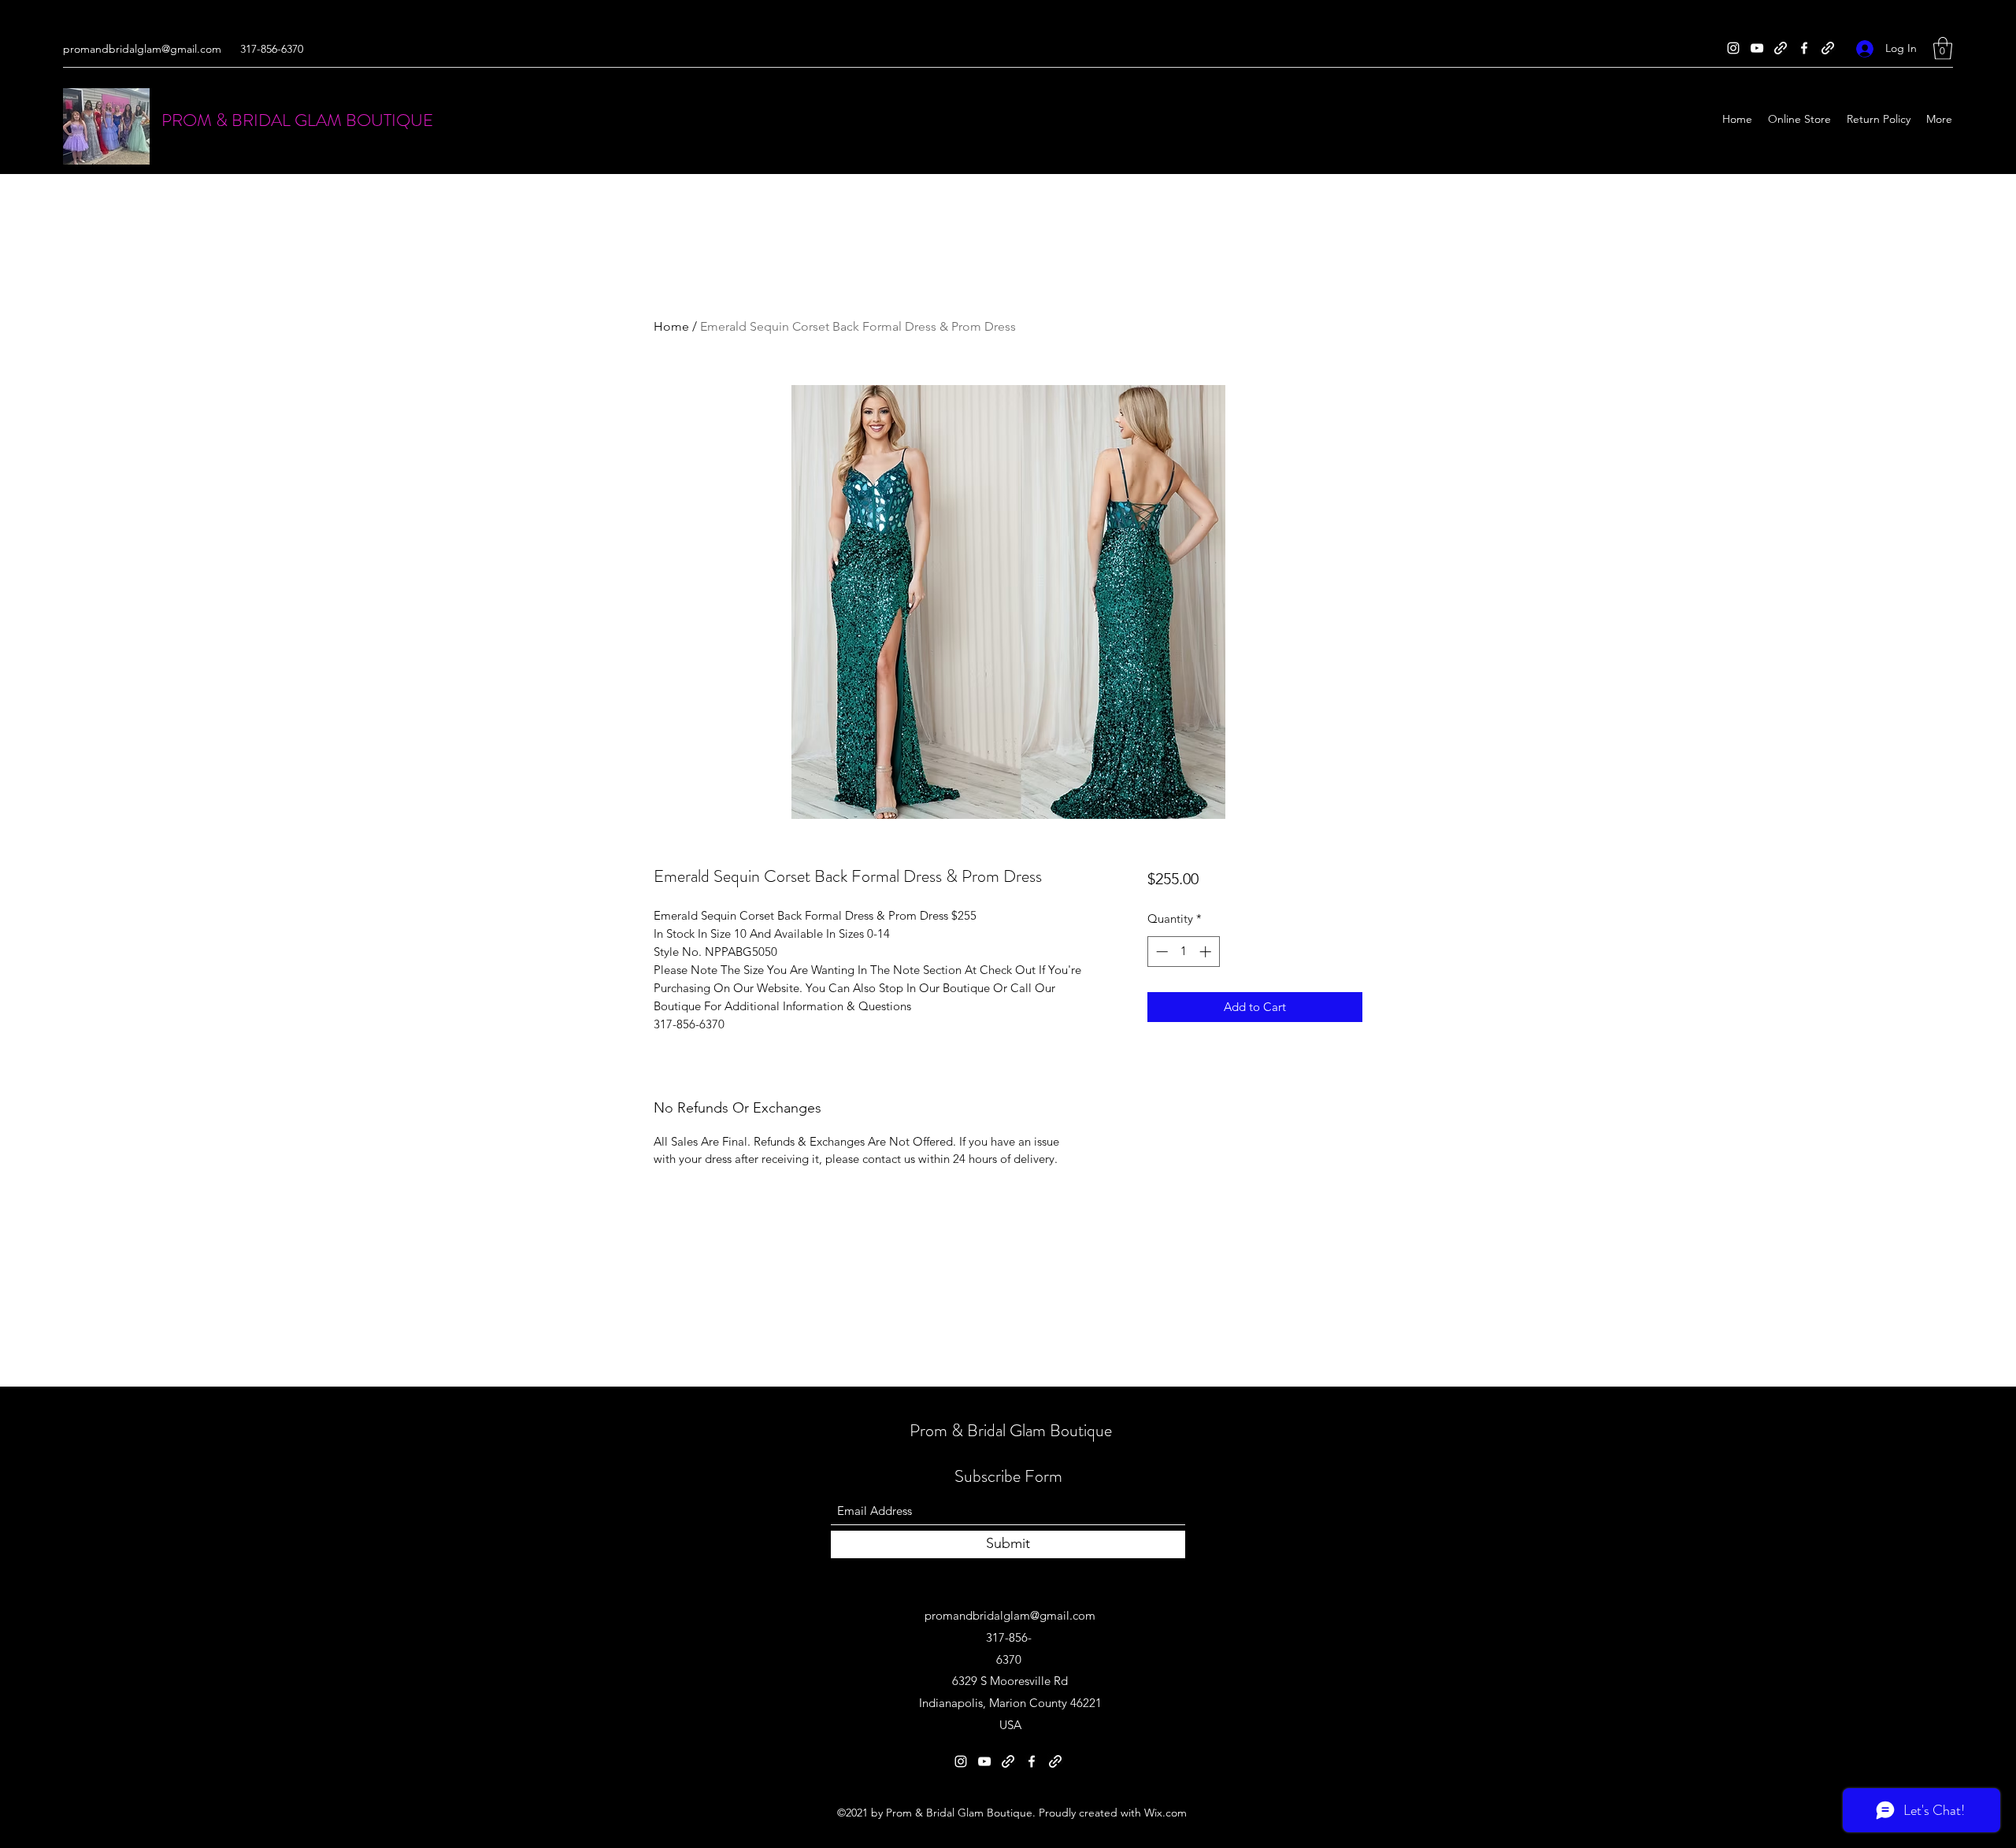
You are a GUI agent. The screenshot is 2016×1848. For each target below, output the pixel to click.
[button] (1943, 48)
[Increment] (1207, 952)
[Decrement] (1160, 952)
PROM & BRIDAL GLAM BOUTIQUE (297, 120)
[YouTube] (1757, 48)
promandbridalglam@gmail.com (142, 49)
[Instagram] (1733, 48)
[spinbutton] (1183, 952)
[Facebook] (1804, 48)
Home (671, 326)
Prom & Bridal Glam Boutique (1011, 1430)
